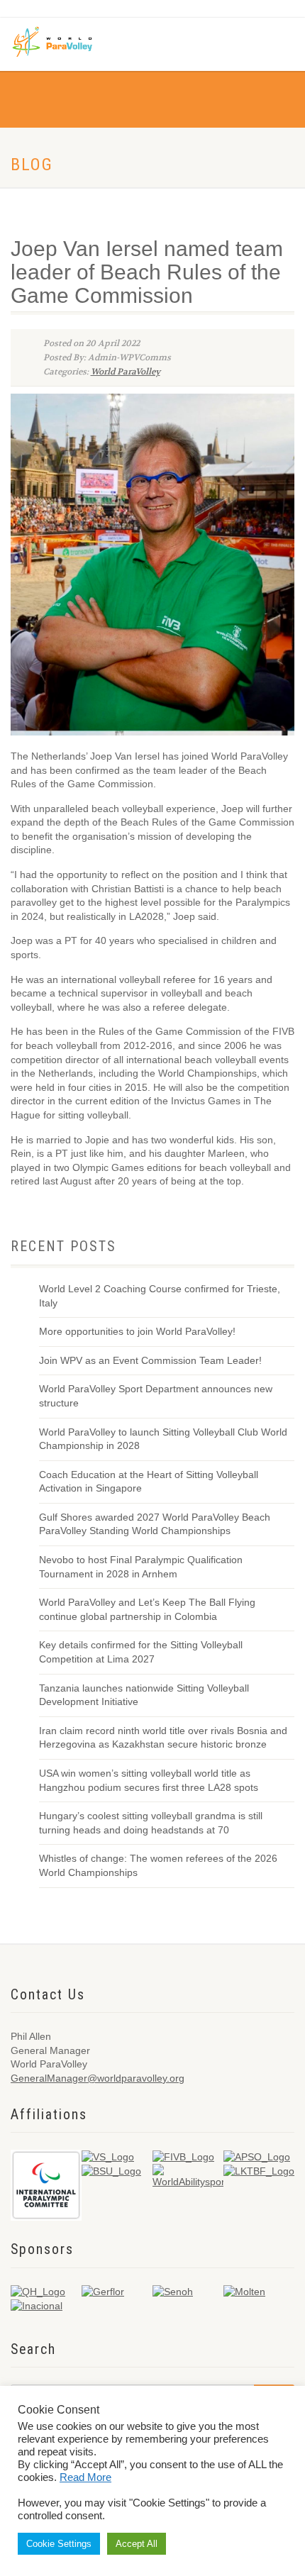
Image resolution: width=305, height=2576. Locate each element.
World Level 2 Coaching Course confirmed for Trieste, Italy (160, 1296)
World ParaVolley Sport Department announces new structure (156, 1396)
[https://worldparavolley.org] (62, 41)
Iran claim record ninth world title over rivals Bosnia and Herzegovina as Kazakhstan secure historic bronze (163, 1738)
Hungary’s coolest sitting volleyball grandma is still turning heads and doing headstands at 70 (151, 1823)
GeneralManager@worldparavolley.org (98, 2078)
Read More (85, 2477)
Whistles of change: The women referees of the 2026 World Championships (158, 1865)
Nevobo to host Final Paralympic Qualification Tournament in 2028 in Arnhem (141, 1567)
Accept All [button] (137, 2544)
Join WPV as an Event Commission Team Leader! (150, 1360)
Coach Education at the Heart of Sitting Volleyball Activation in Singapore (149, 1482)
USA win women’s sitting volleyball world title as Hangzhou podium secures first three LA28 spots (149, 1780)
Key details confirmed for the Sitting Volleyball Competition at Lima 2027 (141, 1652)
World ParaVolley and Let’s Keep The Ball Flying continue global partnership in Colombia (147, 1609)
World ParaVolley (126, 372)
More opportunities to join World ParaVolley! (137, 1331)
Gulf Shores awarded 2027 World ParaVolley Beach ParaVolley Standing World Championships (155, 1524)
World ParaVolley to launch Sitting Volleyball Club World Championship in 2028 (163, 1439)
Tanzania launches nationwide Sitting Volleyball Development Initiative (144, 1695)
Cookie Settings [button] (59, 2544)
